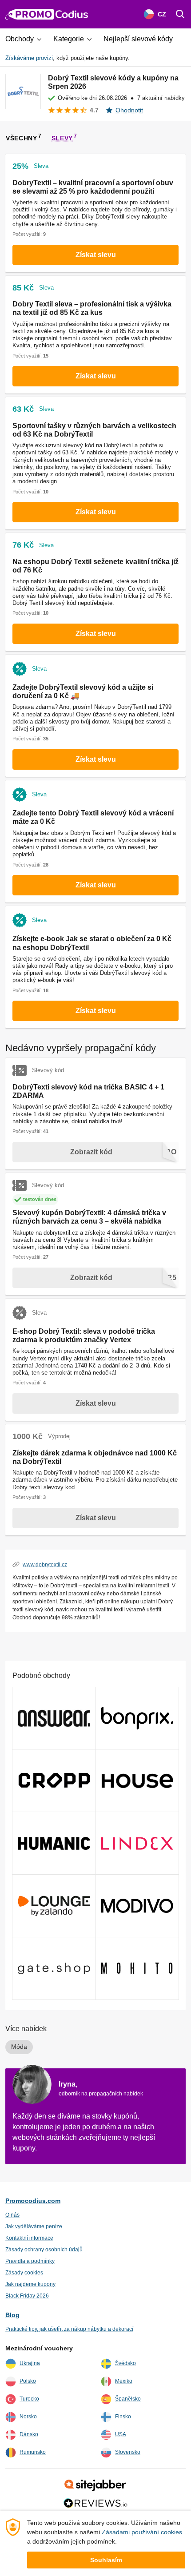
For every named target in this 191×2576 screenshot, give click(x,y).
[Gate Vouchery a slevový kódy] (54, 1968)
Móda (19, 2047)
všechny (22, 138)
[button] (27, 39)
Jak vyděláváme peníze (34, 2226)
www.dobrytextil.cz (45, 1564)
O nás (12, 2215)
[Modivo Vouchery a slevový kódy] (137, 1906)
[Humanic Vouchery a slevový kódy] (54, 1843)
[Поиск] (180, 14)
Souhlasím (106, 2560)
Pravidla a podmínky (30, 2261)
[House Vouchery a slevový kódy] (137, 1781)
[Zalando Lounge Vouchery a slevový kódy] (54, 1906)
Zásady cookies (24, 2273)
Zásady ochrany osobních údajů (44, 2250)
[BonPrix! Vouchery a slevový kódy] (137, 1718)
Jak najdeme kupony (30, 2284)
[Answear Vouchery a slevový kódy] (54, 1718)
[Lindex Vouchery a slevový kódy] (137, 1843)
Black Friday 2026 (27, 2296)
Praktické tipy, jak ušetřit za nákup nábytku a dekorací (69, 2329)
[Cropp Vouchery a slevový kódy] (54, 1781)
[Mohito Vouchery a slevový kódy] (137, 1968)
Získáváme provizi (29, 58)
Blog (12, 2315)
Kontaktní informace (29, 2238)
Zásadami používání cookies (142, 2532)
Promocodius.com (33, 2201)
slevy (62, 138)
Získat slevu (96, 255)
